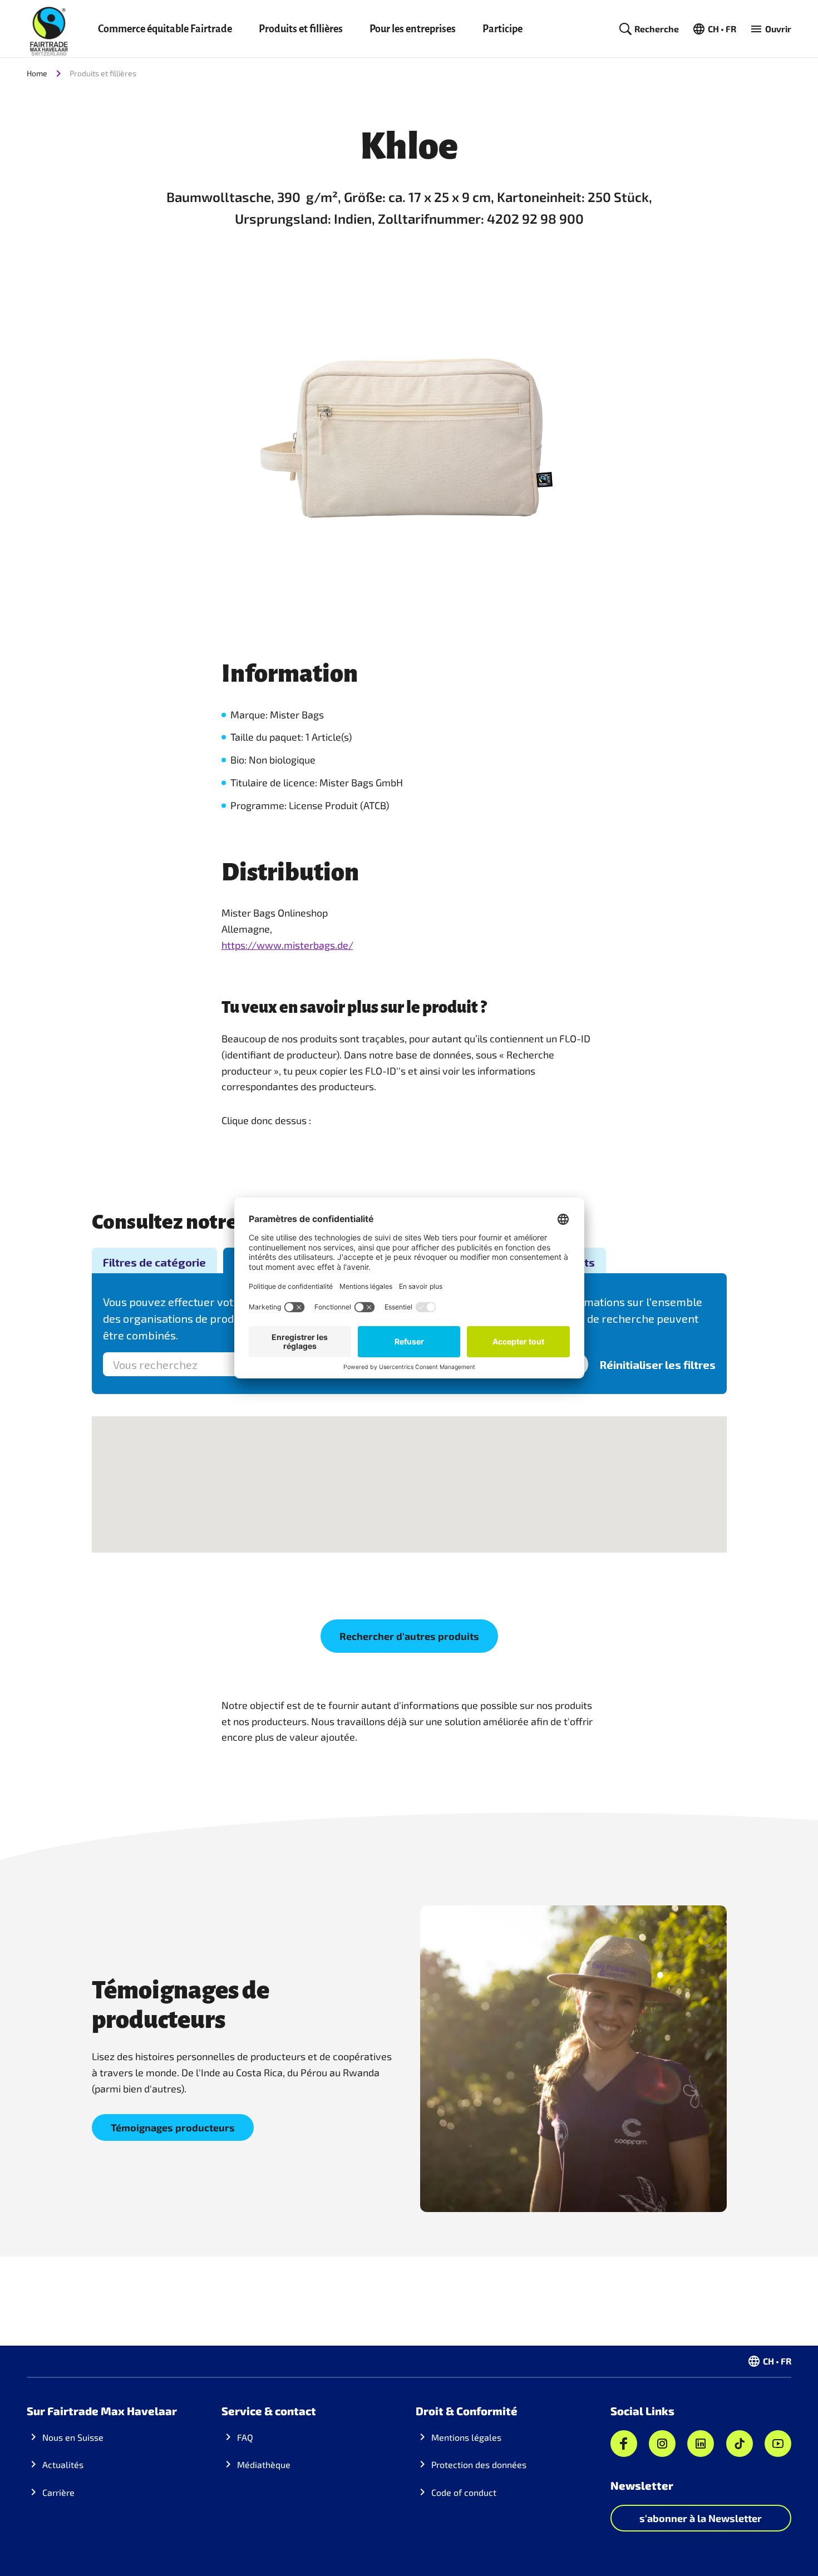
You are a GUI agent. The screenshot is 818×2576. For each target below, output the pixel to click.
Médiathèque (264, 2464)
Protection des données (479, 2464)
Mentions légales (466, 2437)
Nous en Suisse (73, 2437)
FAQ (245, 2437)
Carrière (58, 2492)
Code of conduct (464, 2492)
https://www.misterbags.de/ (287, 945)
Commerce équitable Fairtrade (165, 29)
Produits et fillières (301, 29)
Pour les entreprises (413, 29)
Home (37, 73)
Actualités (63, 2464)
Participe (502, 29)
